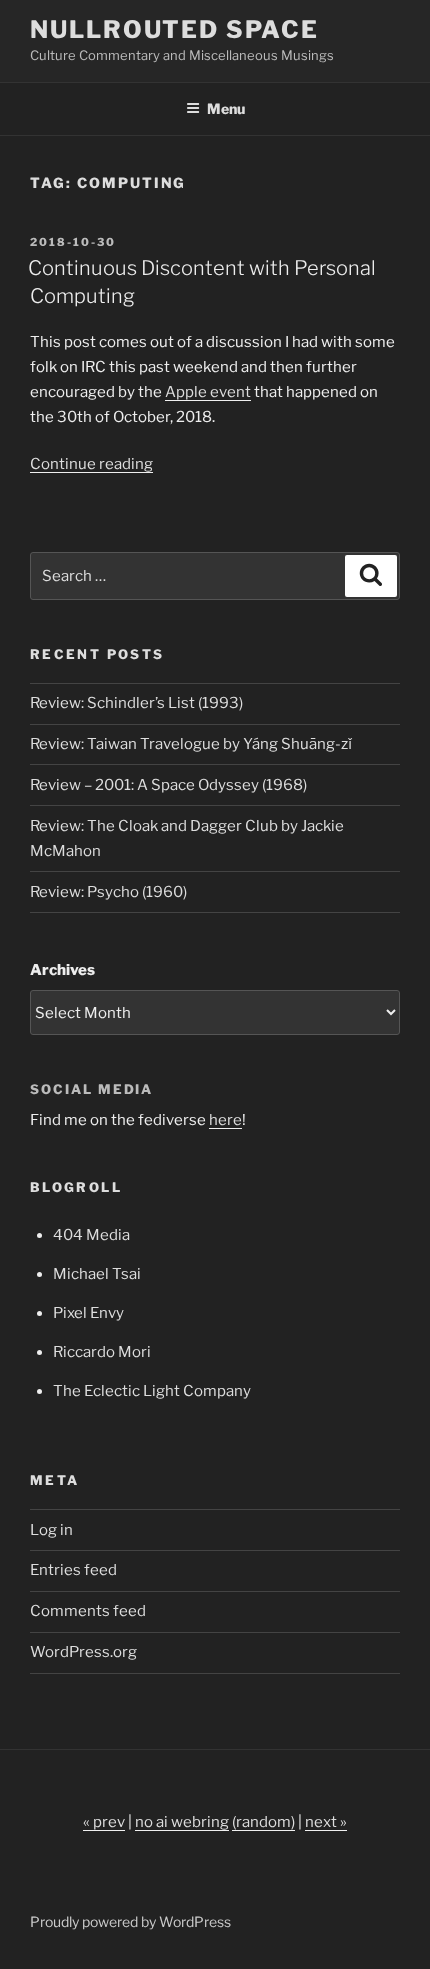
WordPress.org (83, 1652)
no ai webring (182, 1822)
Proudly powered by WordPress (130, 1921)
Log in (51, 1530)
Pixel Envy (88, 1313)
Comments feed (88, 1611)
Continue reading (91, 464)
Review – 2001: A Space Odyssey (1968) (168, 785)
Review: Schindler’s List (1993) (136, 703)
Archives (62, 970)
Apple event (208, 392)
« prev (104, 1822)
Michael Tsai (97, 1274)
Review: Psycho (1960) (108, 892)
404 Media (91, 1235)
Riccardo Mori (102, 1352)
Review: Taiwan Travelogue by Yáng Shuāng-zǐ (191, 744)
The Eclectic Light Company (152, 1391)
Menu (226, 108)
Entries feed (73, 1570)
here (225, 1120)
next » (326, 1822)
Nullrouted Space (174, 29)
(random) (263, 1822)
